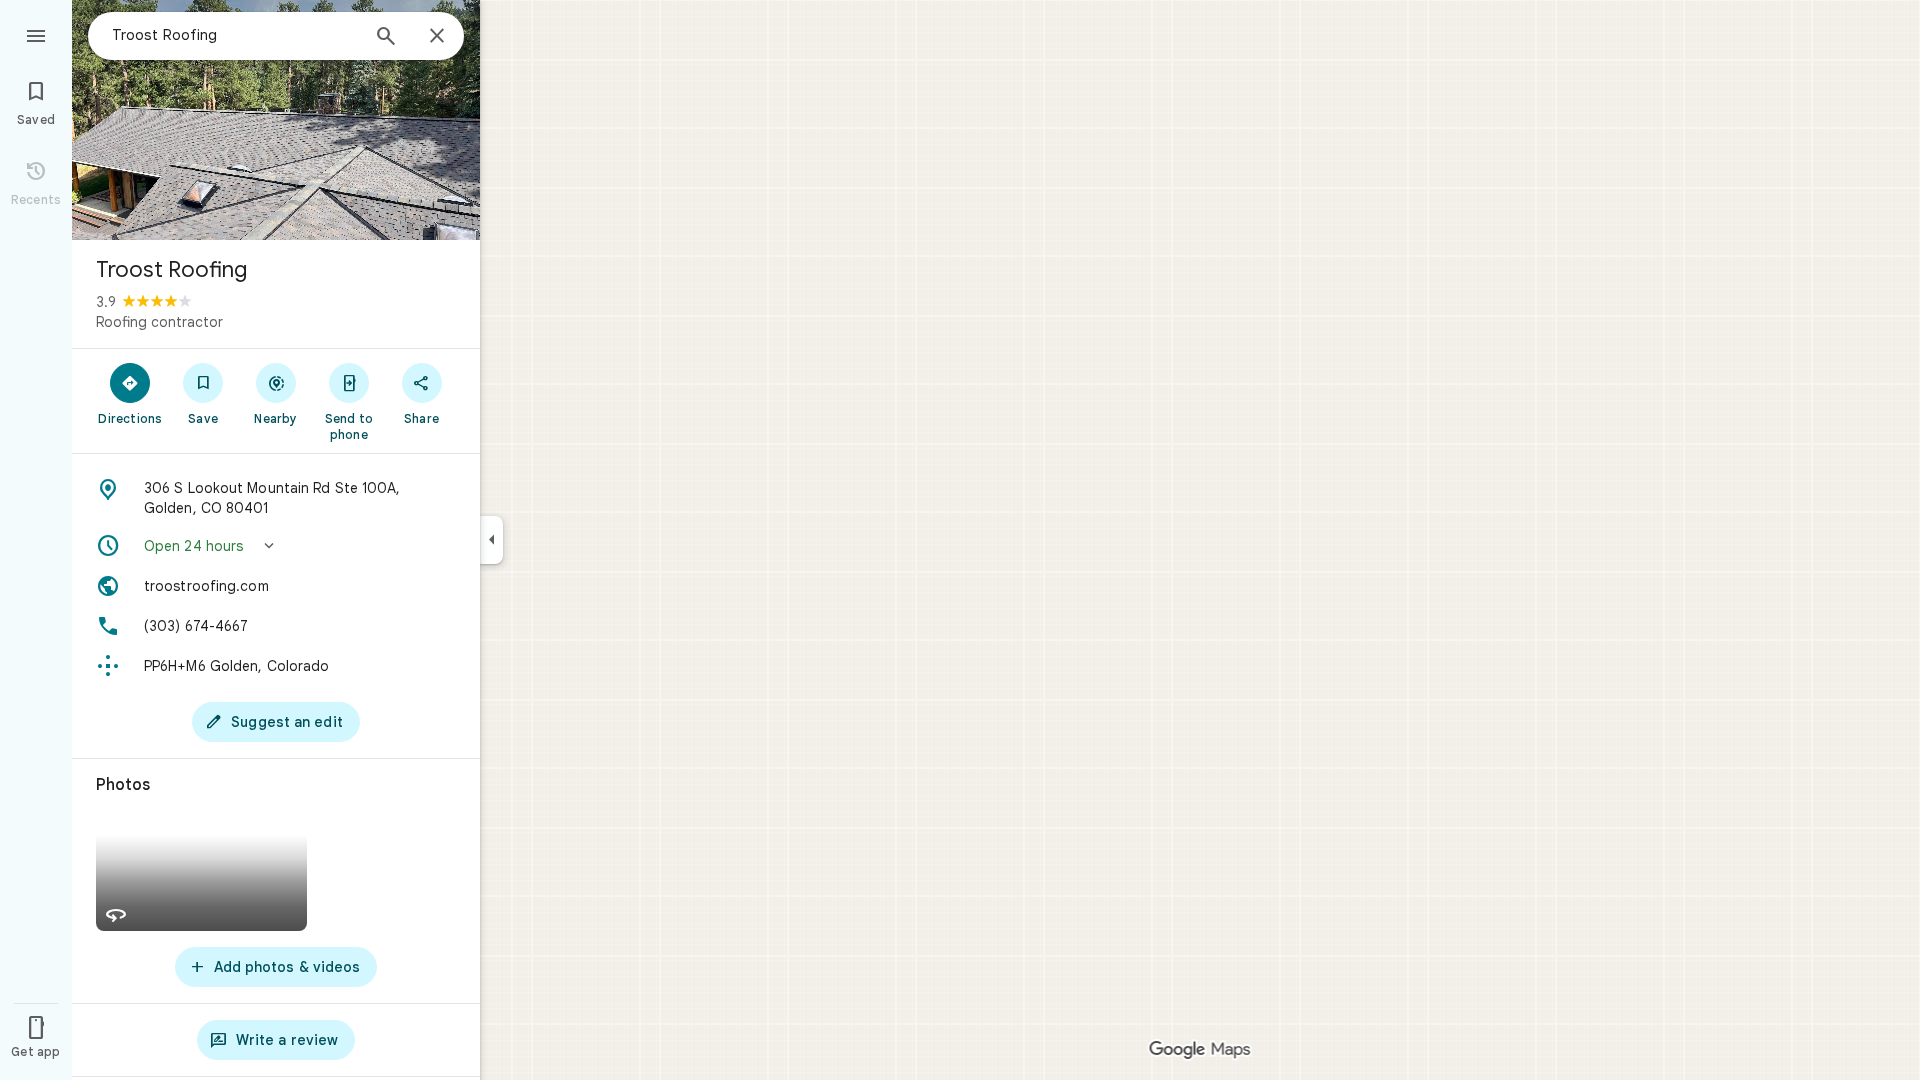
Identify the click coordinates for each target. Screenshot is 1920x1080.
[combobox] (235, 35)
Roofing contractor (159, 322)
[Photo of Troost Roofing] (276, 120)
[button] (276, 546)
